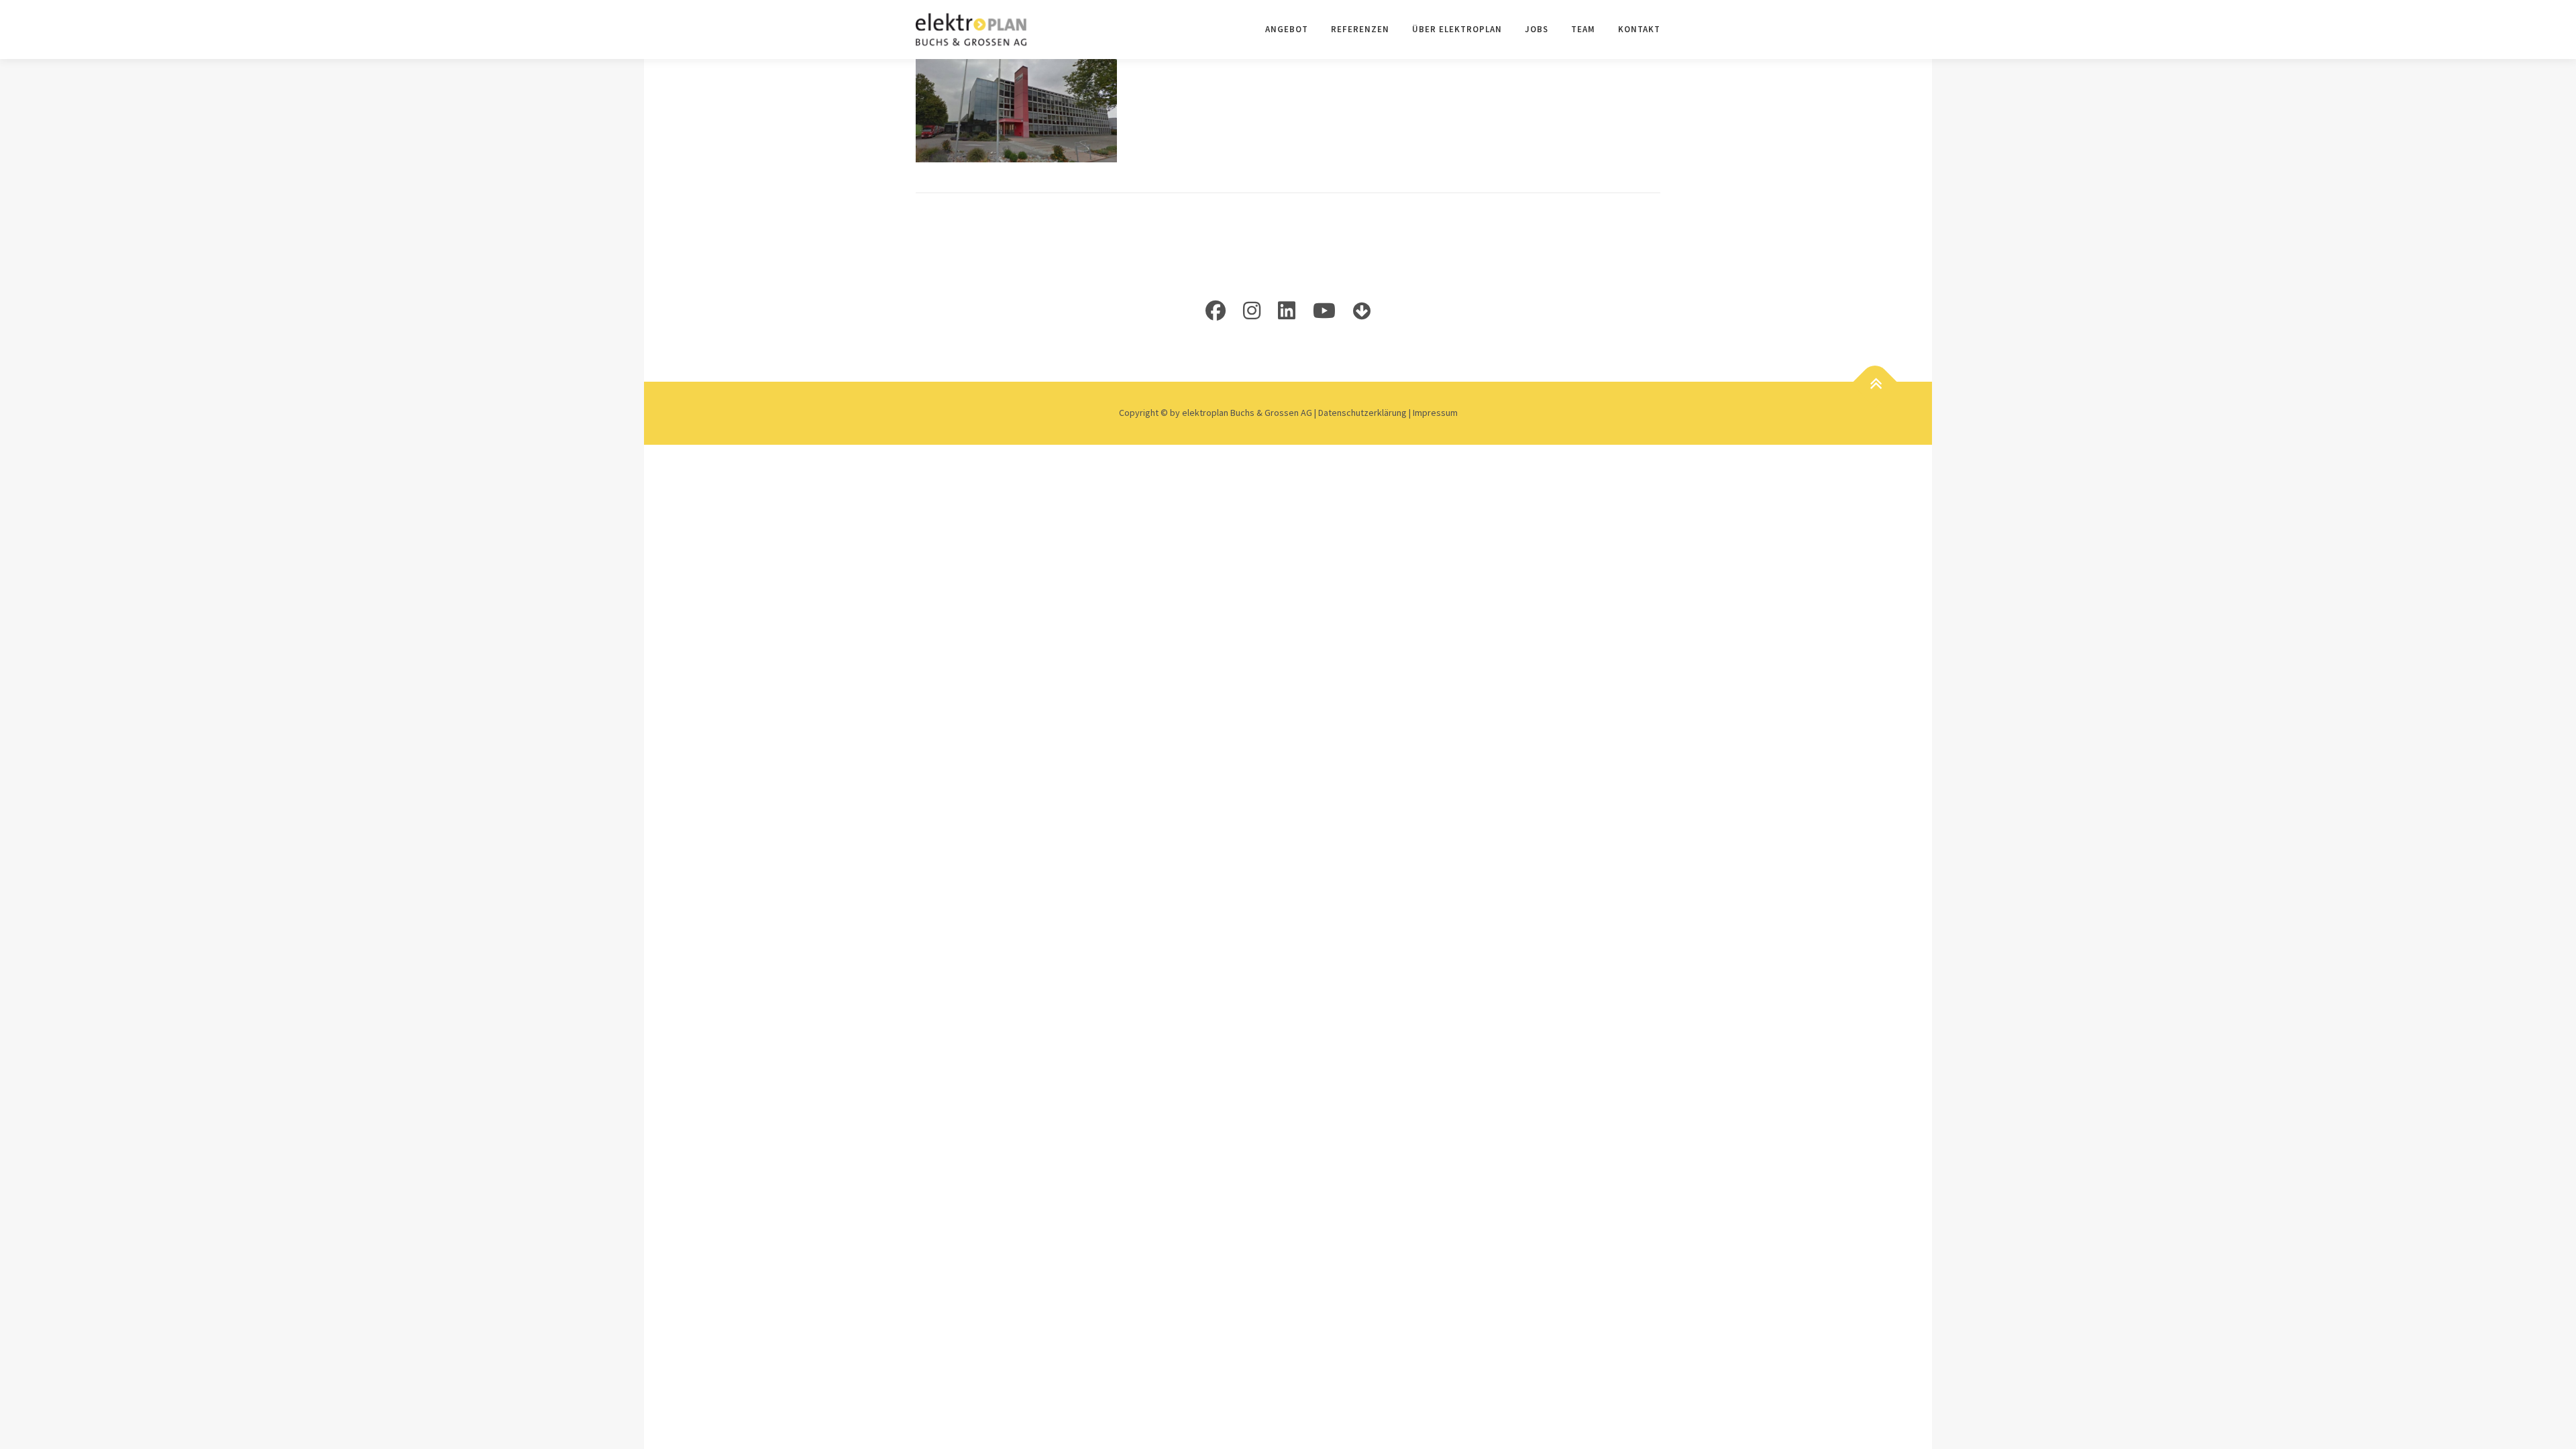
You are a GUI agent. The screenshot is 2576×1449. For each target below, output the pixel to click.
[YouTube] (1324, 311)
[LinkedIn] (1287, 311)
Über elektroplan (1457, 29)
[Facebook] (1216, 311)
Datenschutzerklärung (1363, 413)
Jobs (1537, 29)
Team (1583, 29)
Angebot (1287, 29)
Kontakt (1639, 29)
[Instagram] (1252, 311)
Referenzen (1360, 29)
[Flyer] (1362, 311)
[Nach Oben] (1875, 384)
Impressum (1435, 413)
